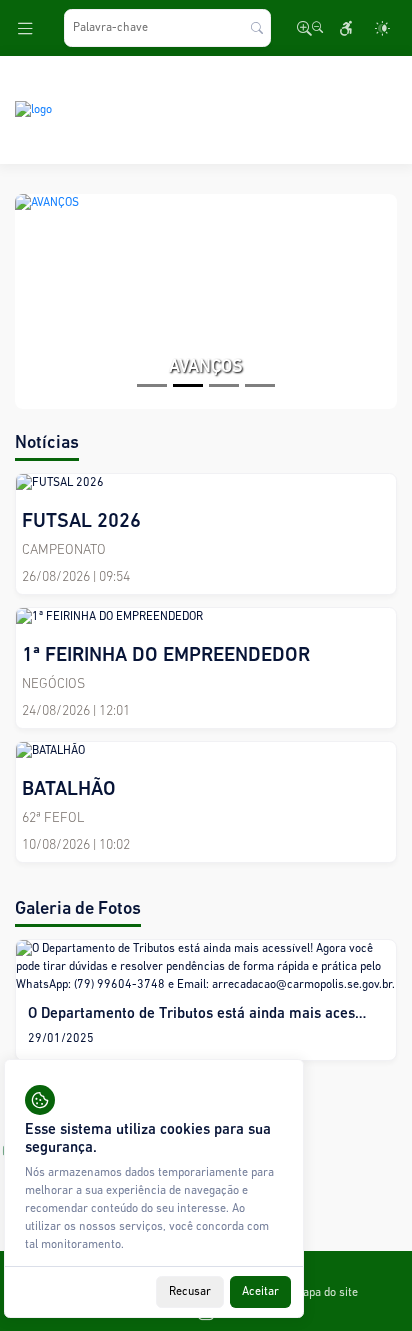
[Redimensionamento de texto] (310, 28)
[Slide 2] (188, 385)
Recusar (190, 1292)
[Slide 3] (224, 385)
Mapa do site (326, 1293)
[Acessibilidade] (346, 28)
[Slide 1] (152, 385)
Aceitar (260, 1292)
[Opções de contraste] (382, 28)
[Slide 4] (260, 385)
